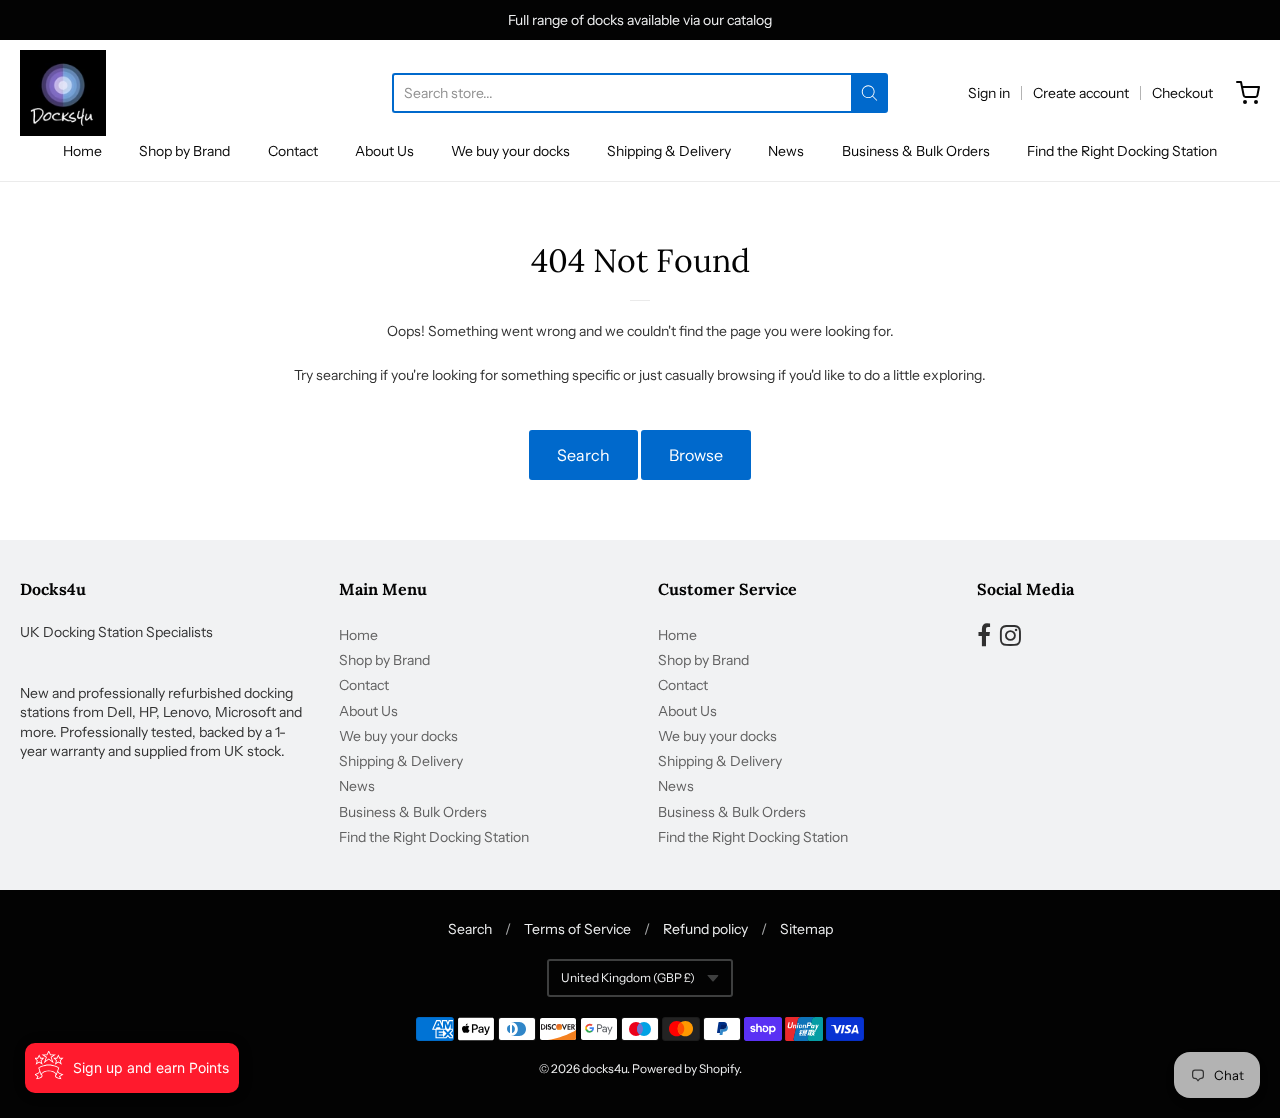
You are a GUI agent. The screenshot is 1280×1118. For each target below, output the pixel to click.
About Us (384, 151)
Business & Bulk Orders (916, 151)
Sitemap (806, 929)
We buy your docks (510, 151)
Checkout (1182, 93)
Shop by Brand (184, 151)
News (786, 151)
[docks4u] (63, 93)
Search (583, 455)
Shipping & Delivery (669, 151)
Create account (1081, 93)
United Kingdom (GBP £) (628, 977)
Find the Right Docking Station (1122, 151)
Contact (293, 151)
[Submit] (869, 93)
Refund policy (705, 929)
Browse (696, 455)
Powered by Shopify (685, 1068)
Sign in (989, 93)
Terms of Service (577, 929)
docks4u (604, 1068)
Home (82, 151)
